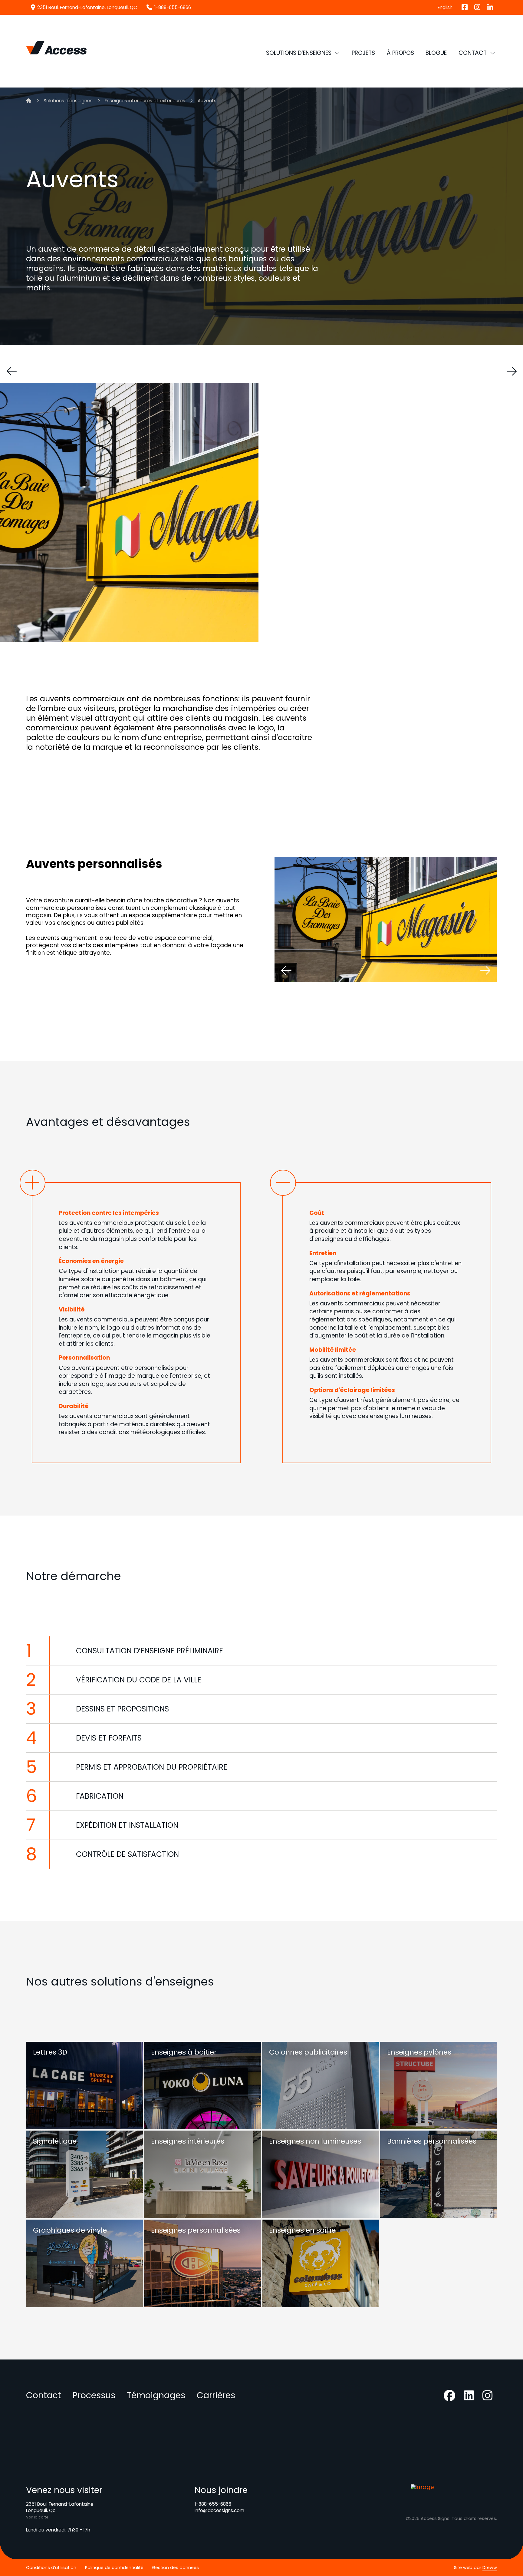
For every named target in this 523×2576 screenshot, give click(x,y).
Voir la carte (37, 2517)
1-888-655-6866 (213, 2504)
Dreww (490, 2568)
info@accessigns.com (219, 2510)
